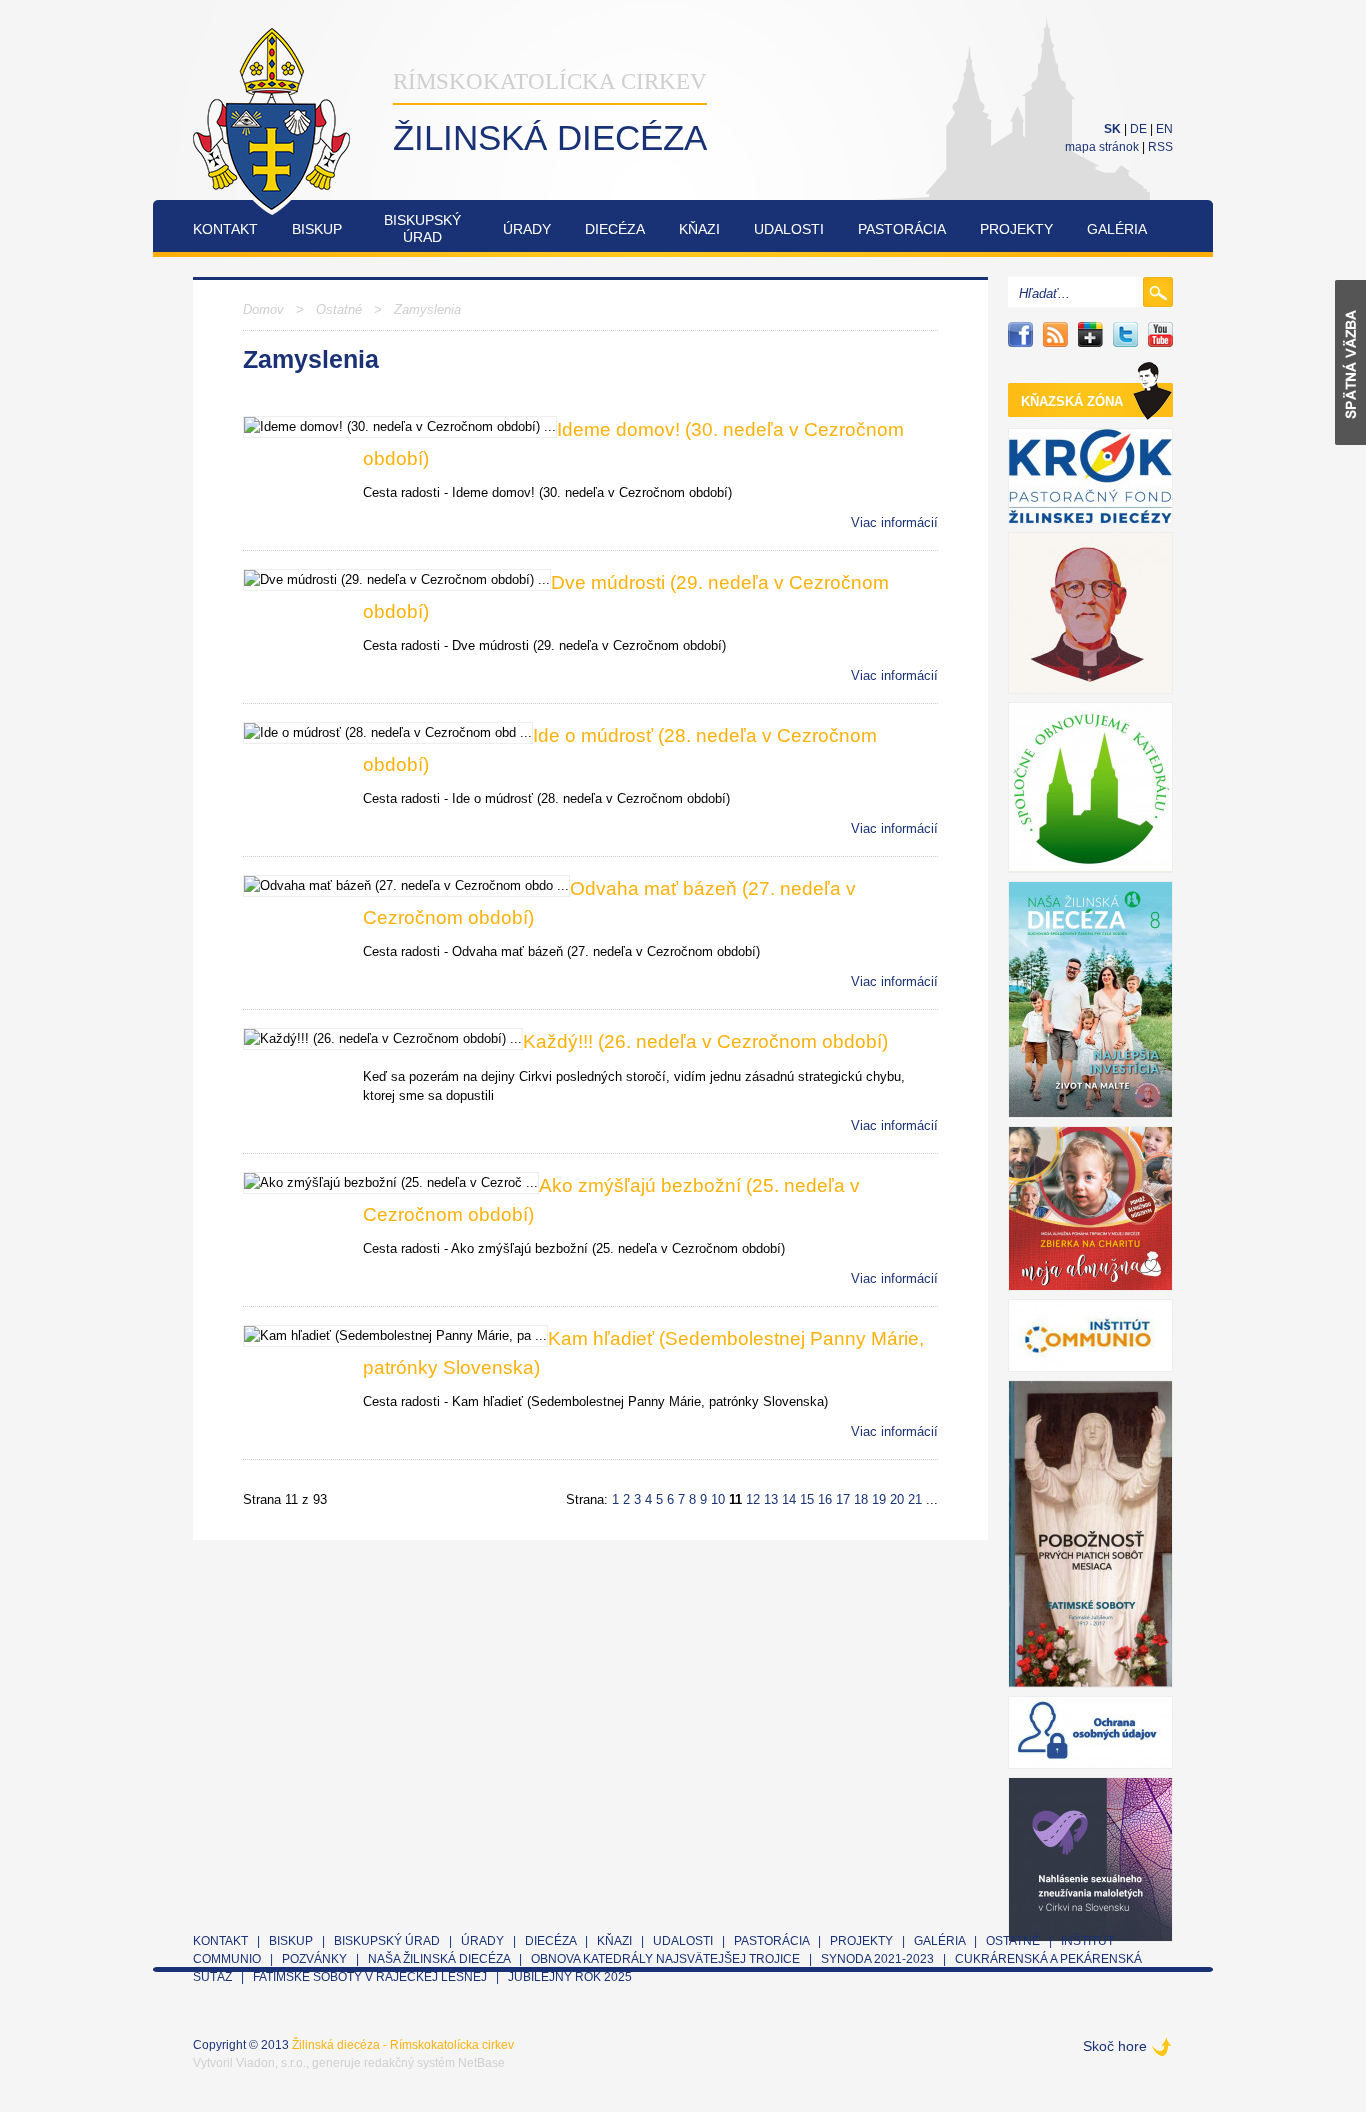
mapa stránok (1102, 147)
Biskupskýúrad (422, 228)
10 (718, 1499)
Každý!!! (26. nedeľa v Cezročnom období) (705, 1041)
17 (843, 1499)
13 (771, 1499)
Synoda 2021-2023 (877, 1959)
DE (1138, 129)
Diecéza (615, 229)
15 (807, 1499)
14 (789, 1499)
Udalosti (789, 229)
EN (1164, 129)
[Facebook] (1020, 334)
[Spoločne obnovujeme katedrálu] (1090, 787)
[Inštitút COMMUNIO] (1090, 1335)
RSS (1160, 147)
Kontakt (225, 229)
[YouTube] (1160, 334)
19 (879, 1499)
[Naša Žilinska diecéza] (1090, 999)
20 (897, 1499)
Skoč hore (1115, 2046)
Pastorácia (902, 229)
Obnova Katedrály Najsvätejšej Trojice (665, 1959)
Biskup (317, 229)
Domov (263, 309)
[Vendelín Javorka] (1090, 613)
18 (861, 1499)
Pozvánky (314, 1959)
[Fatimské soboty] (1090, 1534)
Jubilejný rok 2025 (570, 1977)
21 (915, 1499)
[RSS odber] (1055, 334)
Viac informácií (894, 522)
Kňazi (699, 229)
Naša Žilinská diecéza (439, 1959)
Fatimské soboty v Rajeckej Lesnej (371, 1977)
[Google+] (1090, 334)
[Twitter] (1125, 334)
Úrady (527, 229)
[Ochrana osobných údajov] (1090, 1732)
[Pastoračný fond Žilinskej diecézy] (1090, 476)
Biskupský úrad (387, 1941)
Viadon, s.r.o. (271, 2063)
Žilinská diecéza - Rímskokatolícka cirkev (403, 2045)
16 (825, 1499)
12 (753, 1499)
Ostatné (339, 309)
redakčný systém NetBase (434, 2063)
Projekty (1016, 229)
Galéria (1117, 229)
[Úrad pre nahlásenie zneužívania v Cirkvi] (1090, 1859)
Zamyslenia (427, 309)
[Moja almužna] (1090, 1208)
